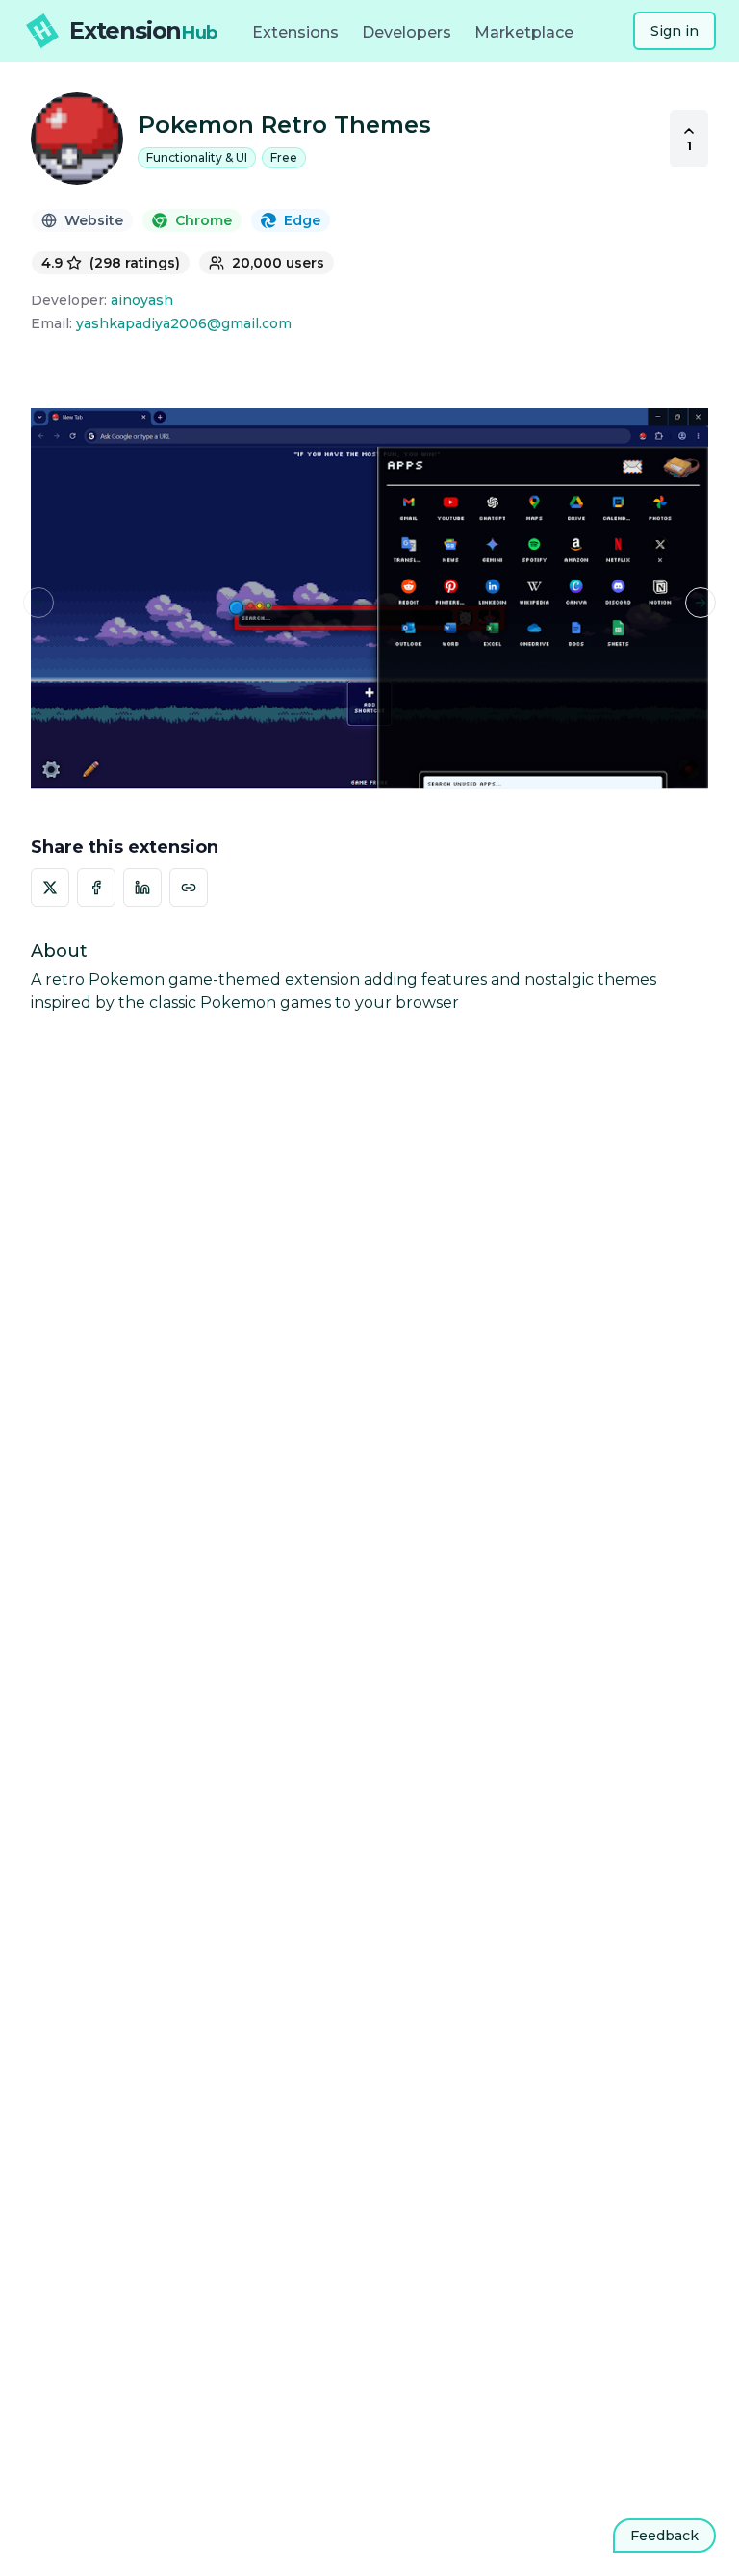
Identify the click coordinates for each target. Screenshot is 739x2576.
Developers (407, 32)
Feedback (664, 2536)
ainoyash (142, 300)
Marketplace (524, 32)
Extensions (295, 32)
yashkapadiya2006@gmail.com (184, 323)
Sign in (675, 31)
